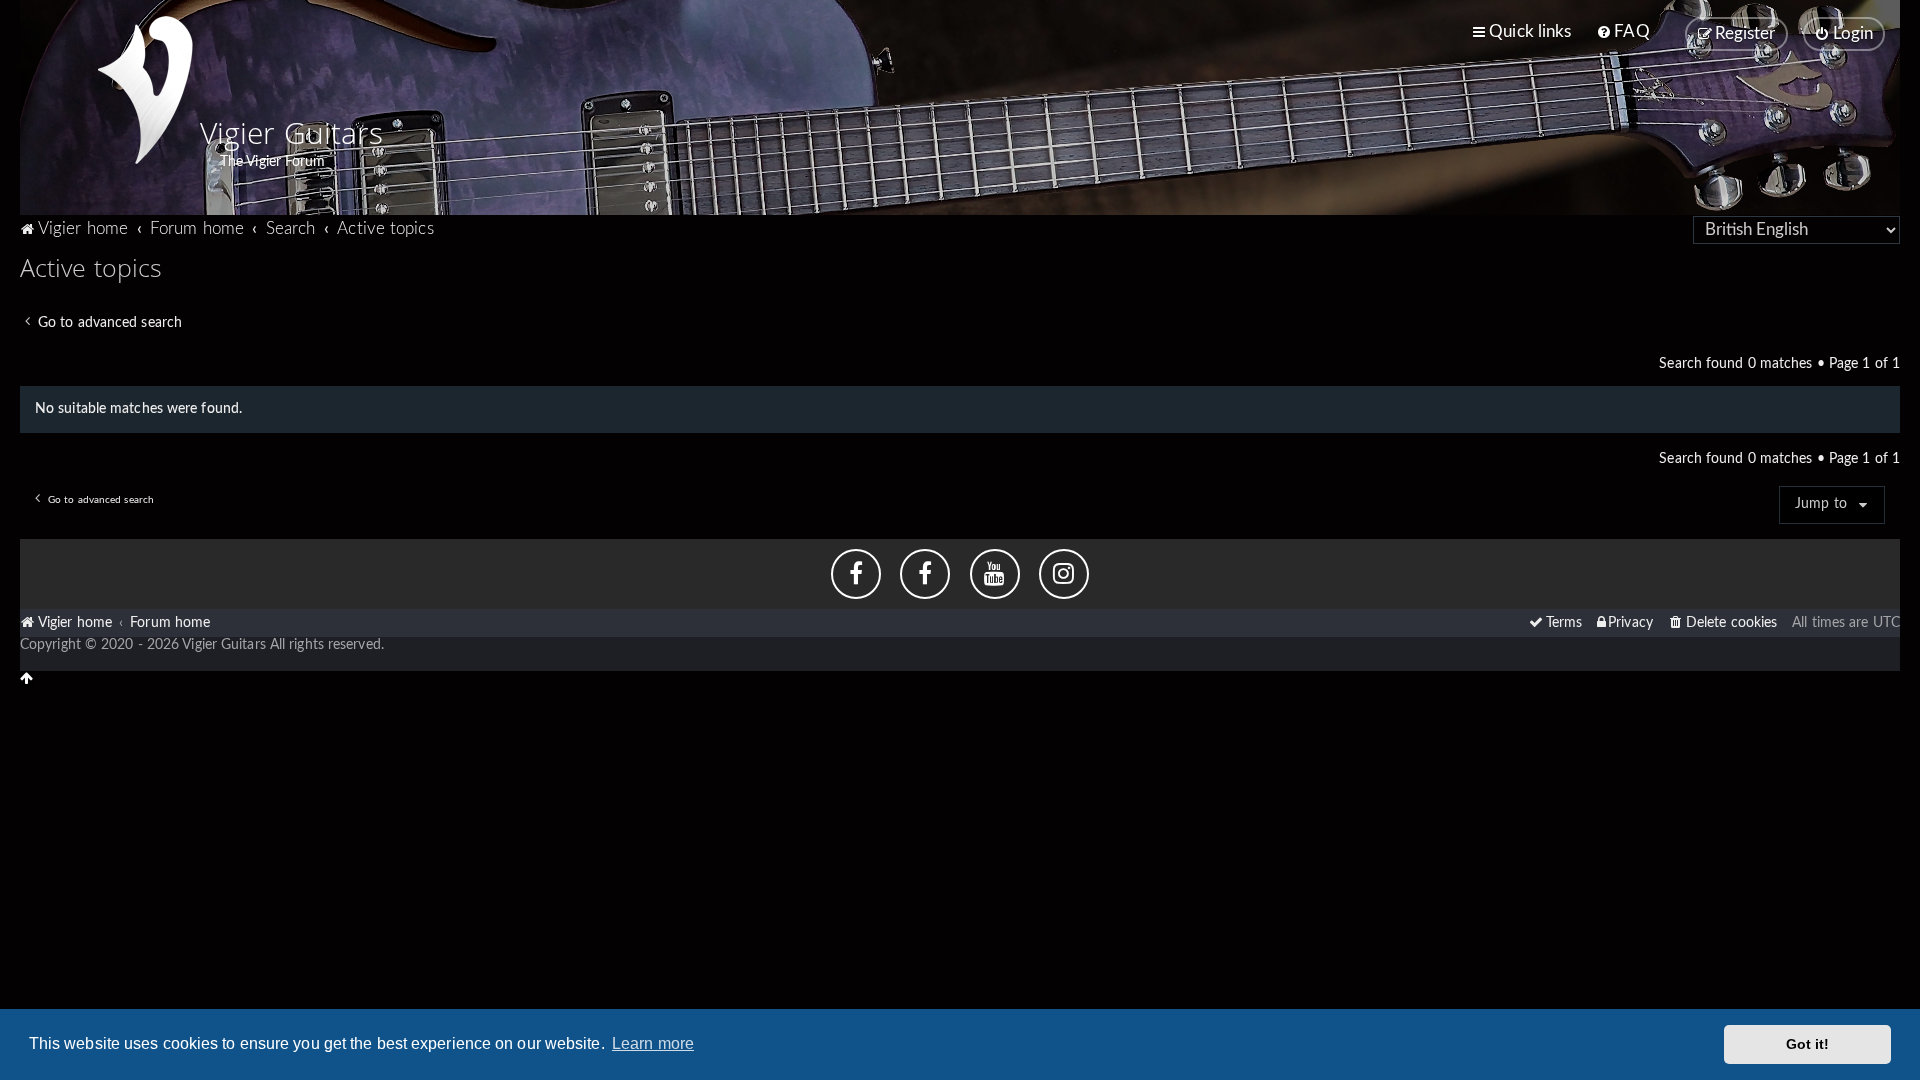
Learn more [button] (653, 1043)
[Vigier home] (145, 90)
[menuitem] (1622, 32)
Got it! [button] (1808, 1044)
